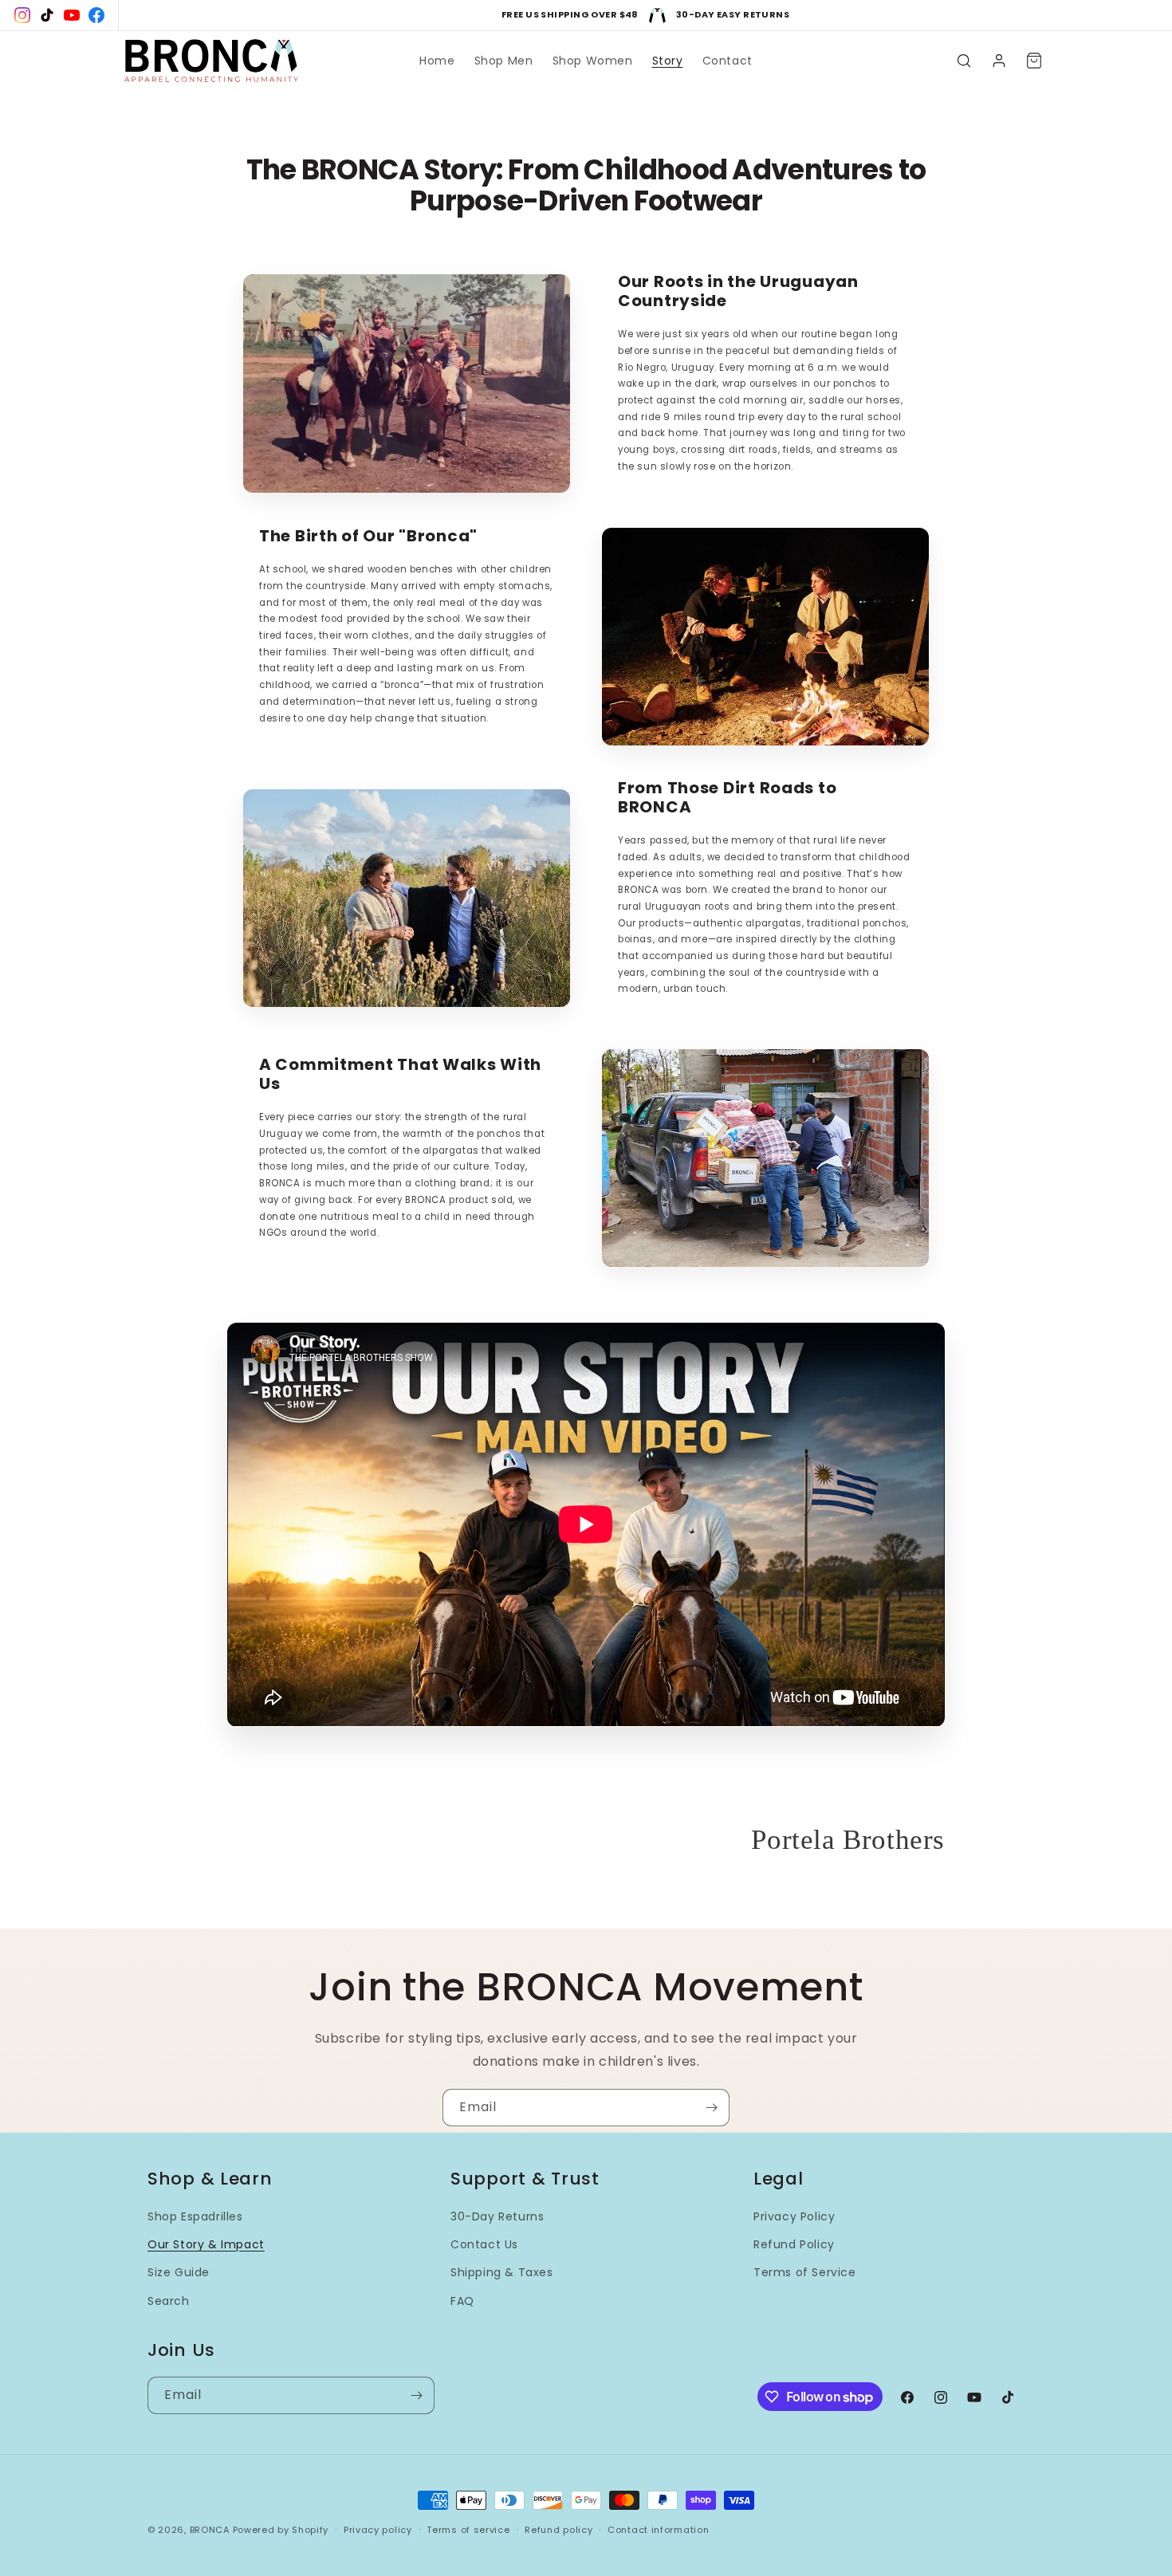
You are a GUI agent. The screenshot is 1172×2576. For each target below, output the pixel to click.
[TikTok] (47, 15)
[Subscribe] (711, 2108)
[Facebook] (96, 15)
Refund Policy (794, 2244)
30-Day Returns (497, 2216)
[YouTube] (72, 15)
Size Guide (179, 2272)
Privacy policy (378, 2530)
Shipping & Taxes (502, 2272)
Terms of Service (805, 2272)
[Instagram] (22, 15)
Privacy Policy (794, 2216)
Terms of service (468, 2530)
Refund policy (558, 2530)
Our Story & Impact (206, 2244)
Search (169, 2301)
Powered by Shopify (281, 2530)
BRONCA (211, 2530)
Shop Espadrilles (195, 2216)
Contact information (658, 2530)
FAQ (462, 2301)
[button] (964, 61)
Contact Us (484, 2244)
